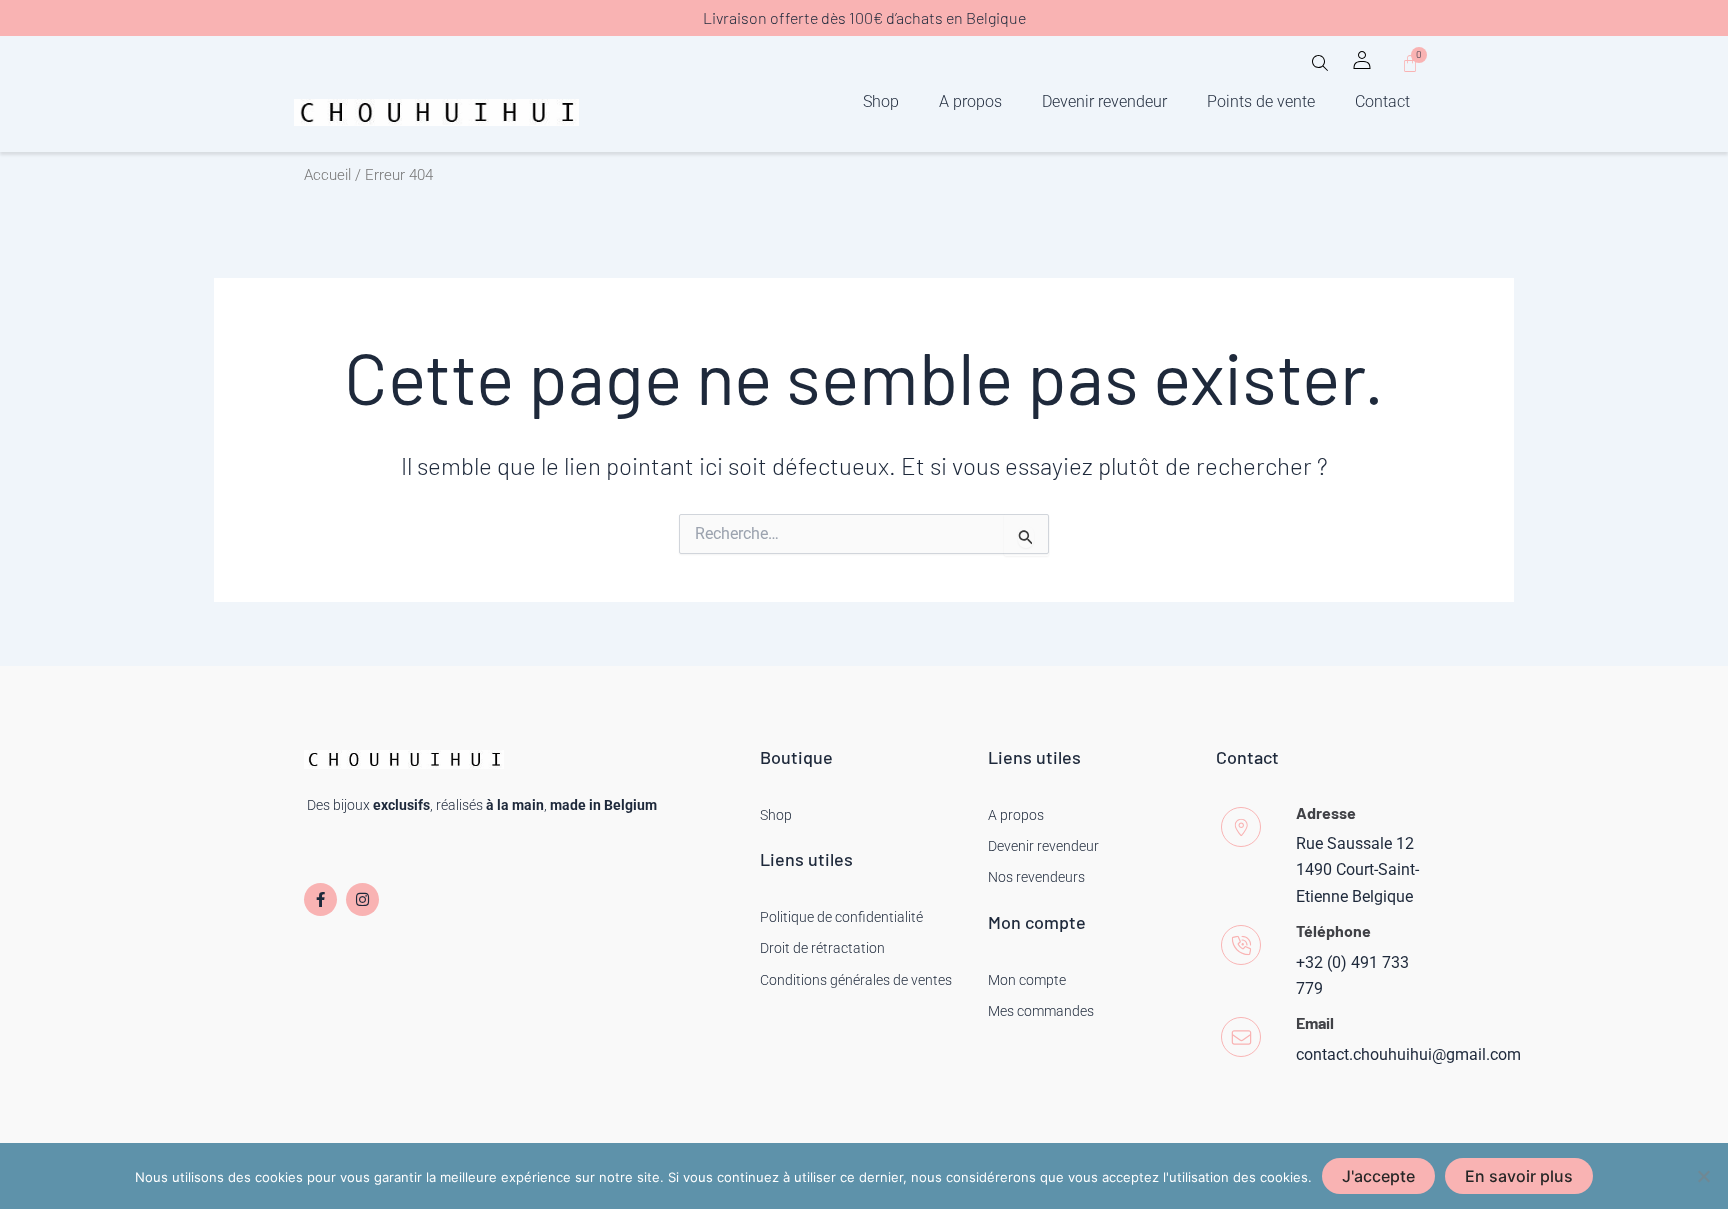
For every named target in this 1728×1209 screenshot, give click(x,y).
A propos (970, 101)
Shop (881, 101)
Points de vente (1261, 101)
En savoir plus (1519, 1176)
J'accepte (1378, 1176)
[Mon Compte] (1362, 60)
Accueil (327, 175)
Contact (1382, 101)
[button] (1320, 69)
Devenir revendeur (1104, 101)
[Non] (1703, 1176)
